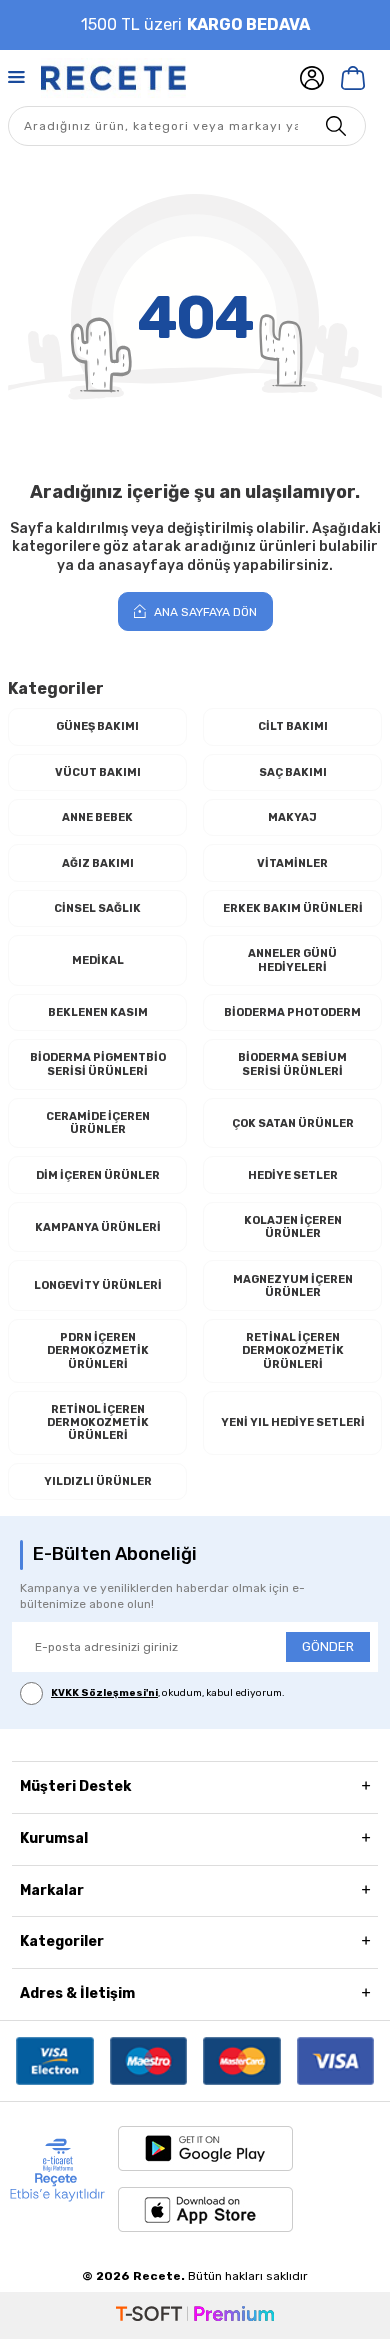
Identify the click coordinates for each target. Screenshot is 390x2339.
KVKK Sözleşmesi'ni (104, 1693)
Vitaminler (292, 863)
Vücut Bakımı (98, 772)
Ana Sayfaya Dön (204, 612)
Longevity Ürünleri (98, 1285)
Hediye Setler (293, 1175)
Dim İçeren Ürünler (98, 1175)
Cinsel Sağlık (97, 908)
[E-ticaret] (195, 2315)
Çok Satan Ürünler (293, 1123)
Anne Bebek (97, 817)
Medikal (98, 960)
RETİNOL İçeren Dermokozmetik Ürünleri (98, 1422)
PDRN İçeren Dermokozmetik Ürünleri (98, 1350)
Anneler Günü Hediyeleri (292, 960)
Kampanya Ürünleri (98, 1227)
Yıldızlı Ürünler (98, 1481)
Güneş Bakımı (97, 726)
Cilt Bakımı (293, 726)
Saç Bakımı (293, 772)
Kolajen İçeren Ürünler (293, 1227)
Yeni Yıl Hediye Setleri (293, 1422)
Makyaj (292, 817)
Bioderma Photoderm (292, 1012)
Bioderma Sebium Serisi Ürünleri (292, 1064)
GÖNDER (328, 1646)
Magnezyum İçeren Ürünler (293, 1286)
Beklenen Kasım (98, 1012)
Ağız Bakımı (98, 863)
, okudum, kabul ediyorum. (168, 1693)
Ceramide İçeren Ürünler (98, 1123)
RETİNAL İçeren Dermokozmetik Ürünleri (293, 1350)
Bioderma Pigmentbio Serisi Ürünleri (98, 1064)
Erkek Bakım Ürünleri (293, 908)
